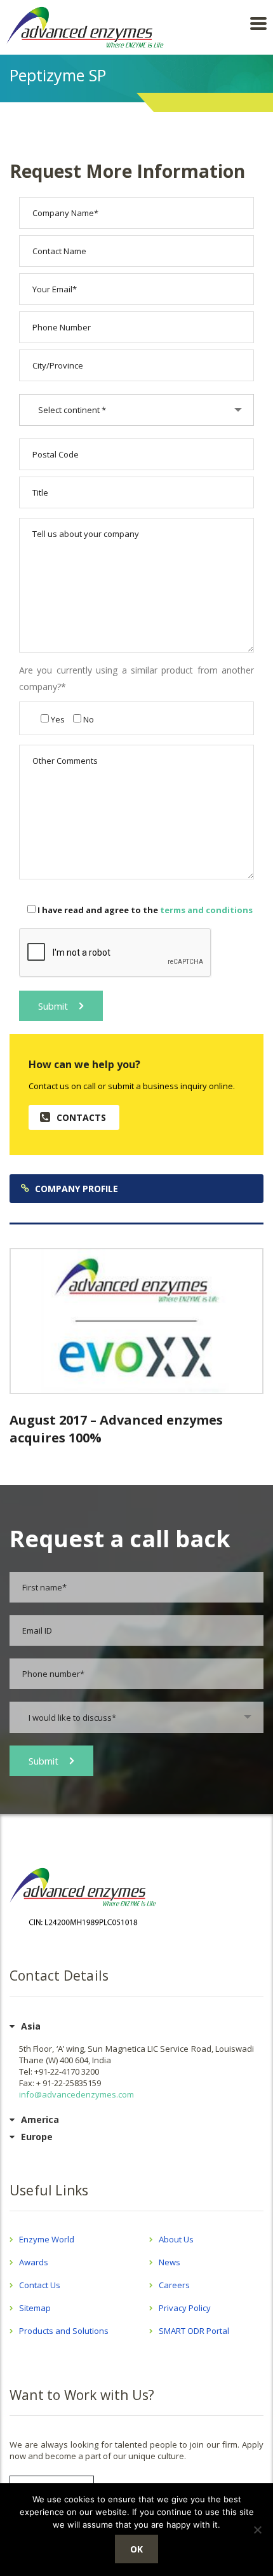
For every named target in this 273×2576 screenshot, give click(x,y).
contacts (81, 1117)
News (170, 2262)
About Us (176, 2239)
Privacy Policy (185, 2308)
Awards (34, 2262)
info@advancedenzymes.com (77, 2094)
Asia (31, 2026)
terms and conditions (206, 910)
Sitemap (35, 2308)
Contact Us (40, 2285)
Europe (37, 2137)
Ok (136, 2549)
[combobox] (136, 410)
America (40, 2119)
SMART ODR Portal (194, 2331)
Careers (174, 2285)
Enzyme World (47, 2239)
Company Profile (77, 1189)
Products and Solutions (64, 2331)
